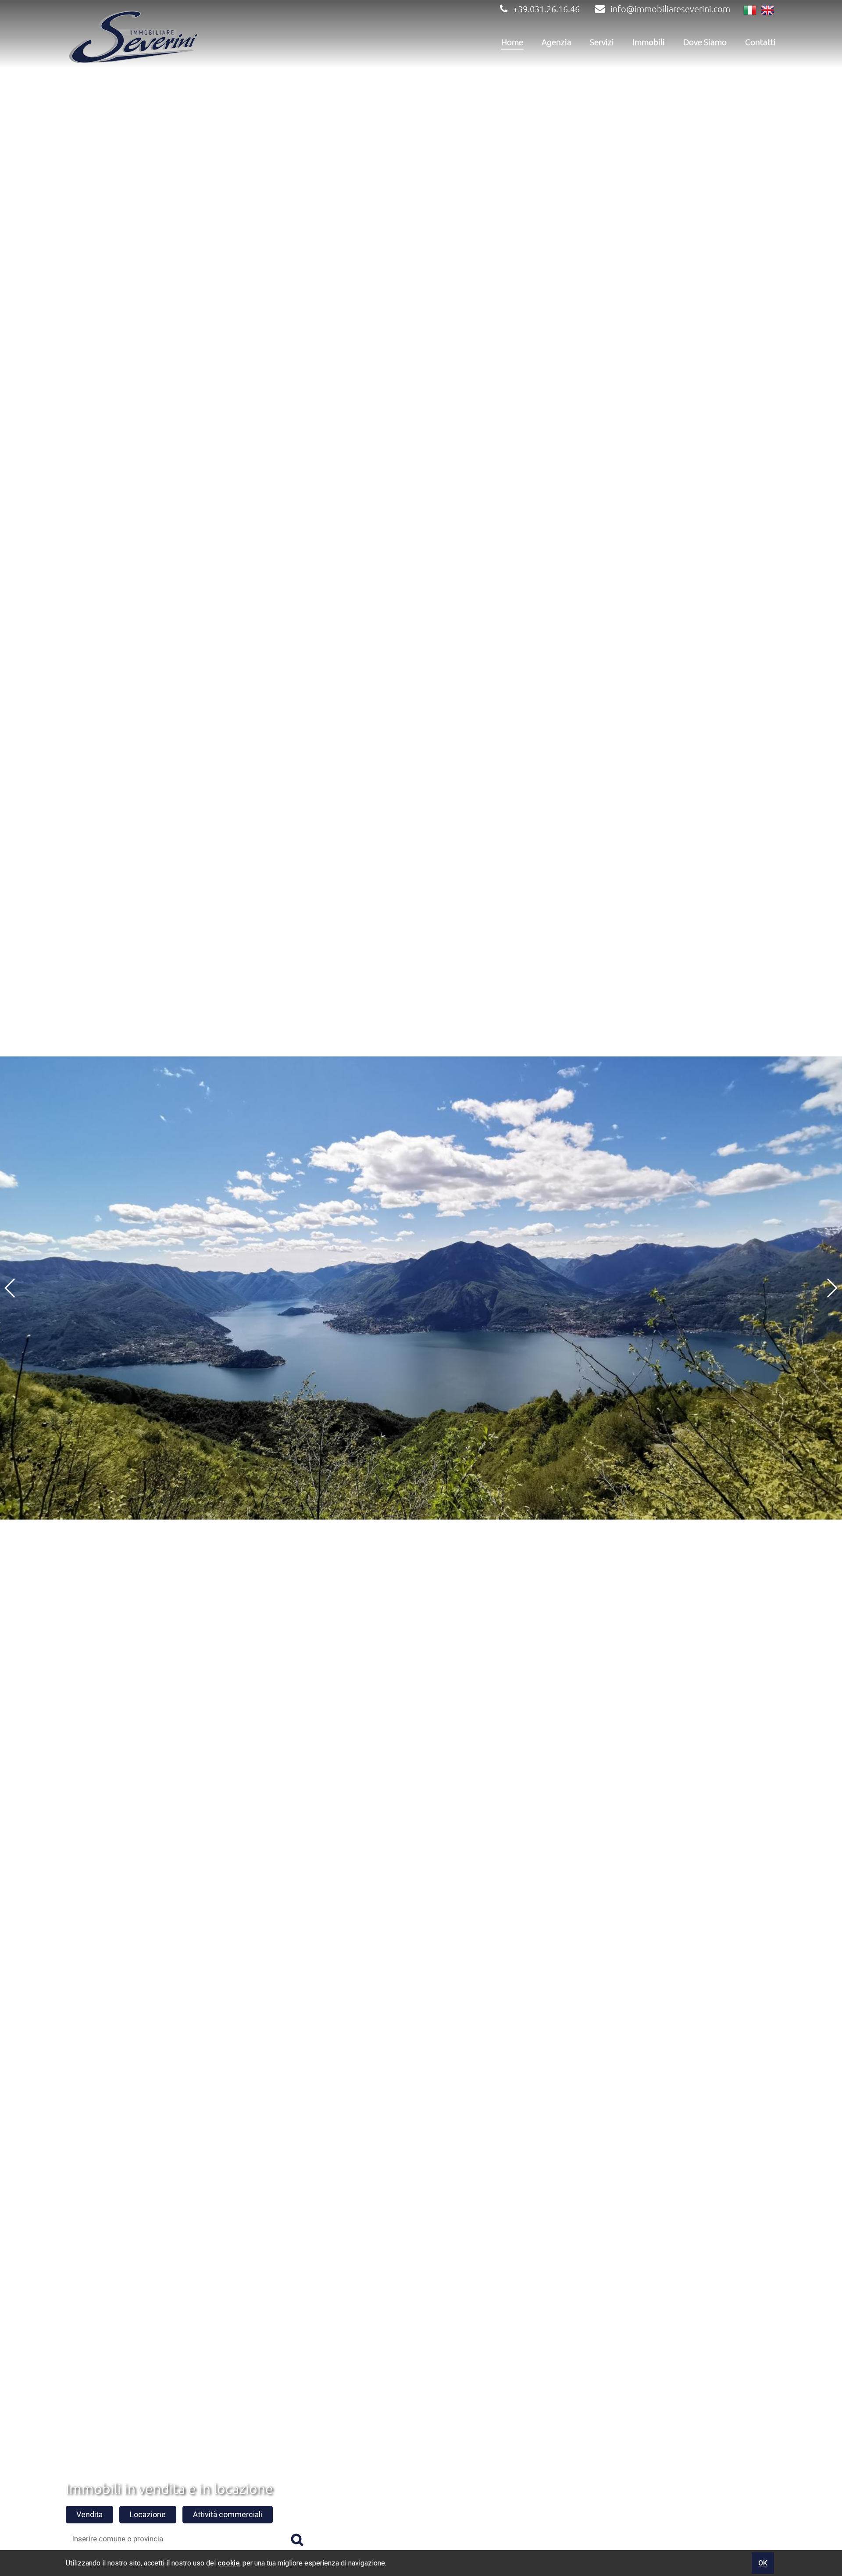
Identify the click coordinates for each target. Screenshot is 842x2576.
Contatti (760, 42)
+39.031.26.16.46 (546, 9)
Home (512, 42)
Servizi (602, 42)
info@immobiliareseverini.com (670, 9)
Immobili (649, 42)
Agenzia (557, 42)
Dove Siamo (705, 42)
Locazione (148, 2514)
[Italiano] (750, 11)
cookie (228, 2563)
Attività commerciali (228, 2514)
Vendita (89, 2514)
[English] (767, 11)
